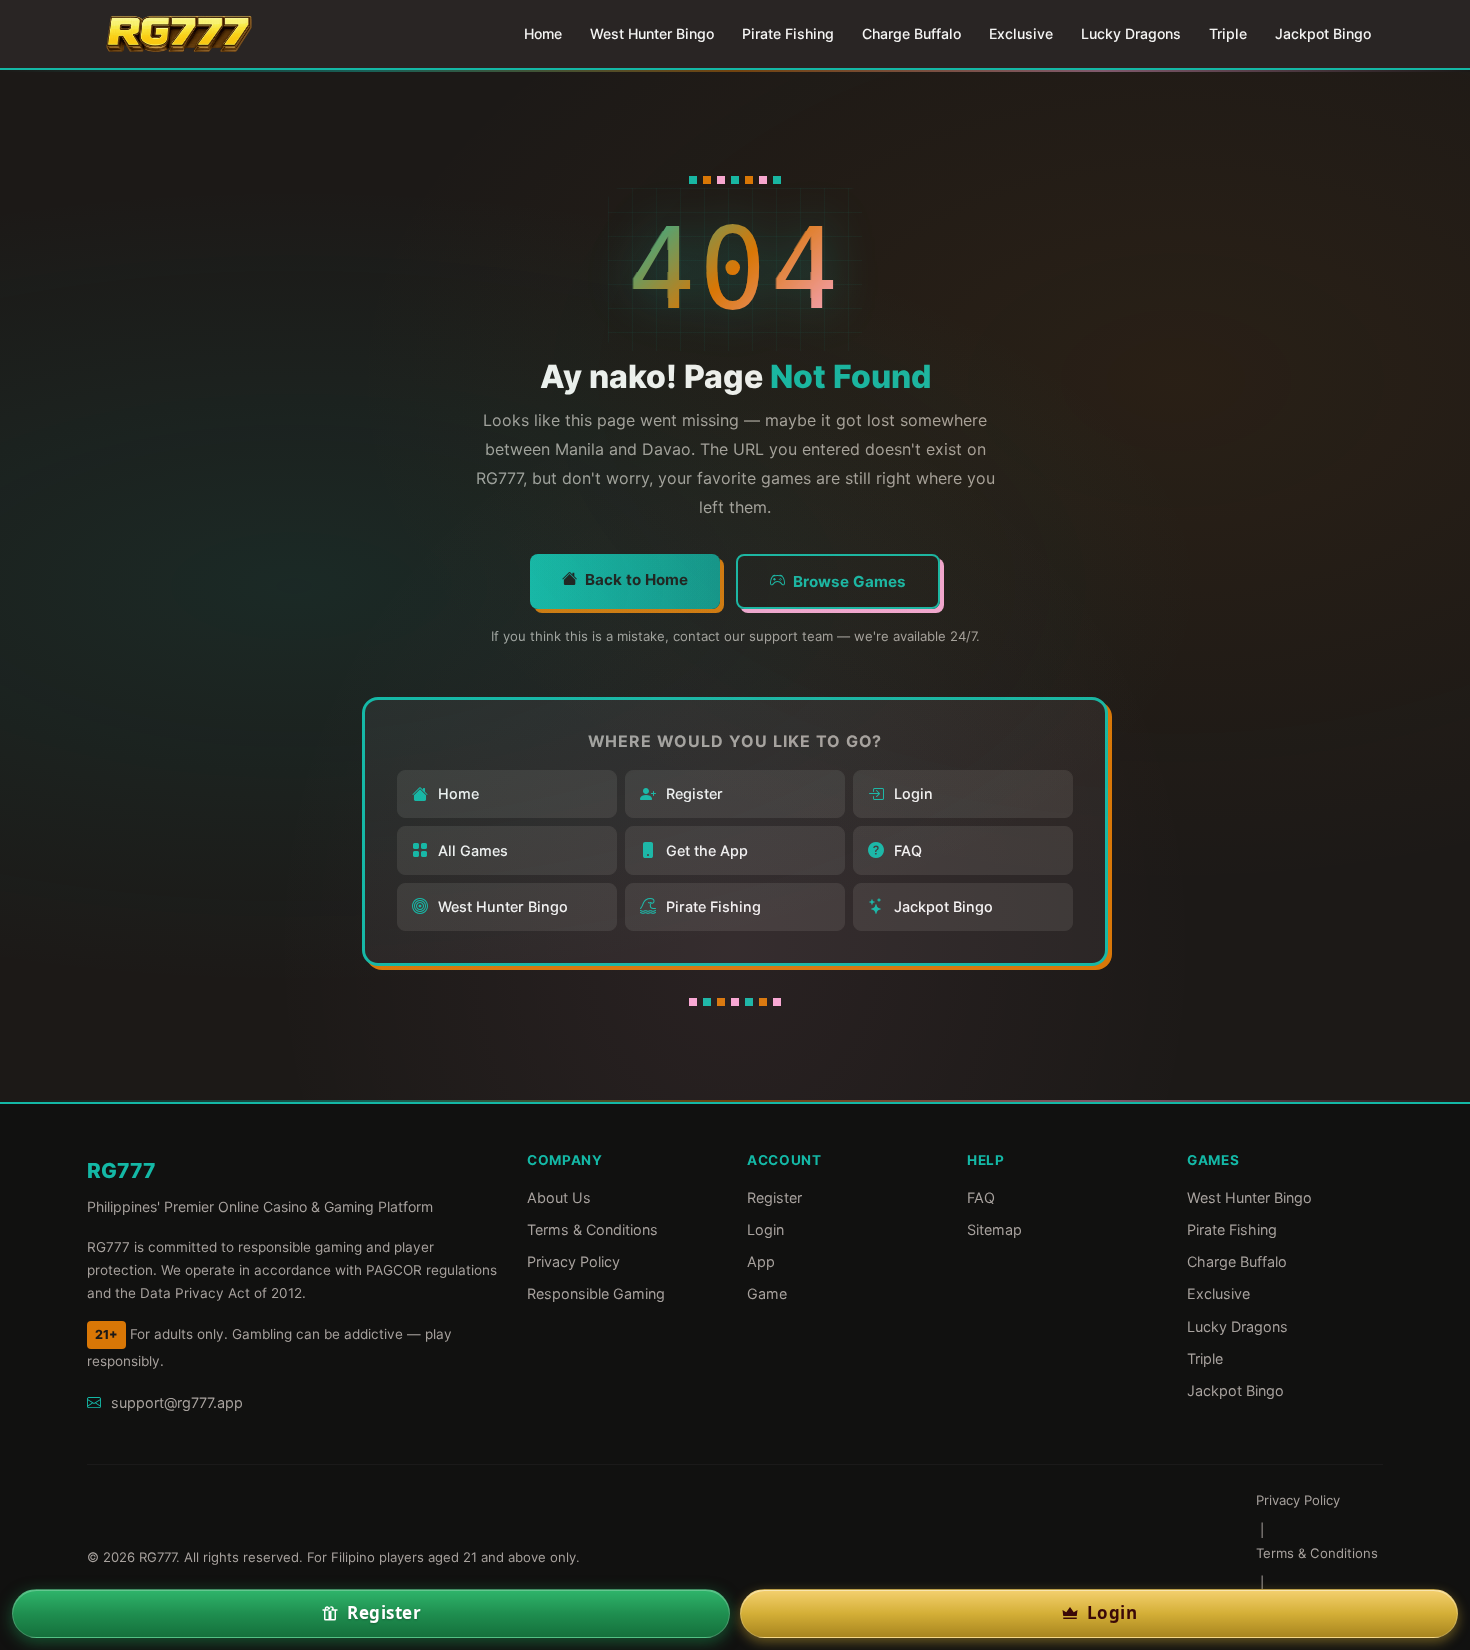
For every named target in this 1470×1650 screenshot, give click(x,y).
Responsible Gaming (596, 1293)
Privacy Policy (573, 1261)
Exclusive (1021, 33)
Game (767, 1293)
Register (694, 793)
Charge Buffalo (911, 33)
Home (543, 33)
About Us (559, 1197)
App (761, 1261)
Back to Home (636, 579)
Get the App (707, 850)
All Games (473, 850)
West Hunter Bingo (652, 33)
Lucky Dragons (1131, 33)
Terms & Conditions (592, 1229)
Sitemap (994, 1229)
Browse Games (849, 581)
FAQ (908, 850)
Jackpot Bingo (1323, 33)
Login (913, 793)
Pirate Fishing (788, 33)
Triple (1228, 33)
